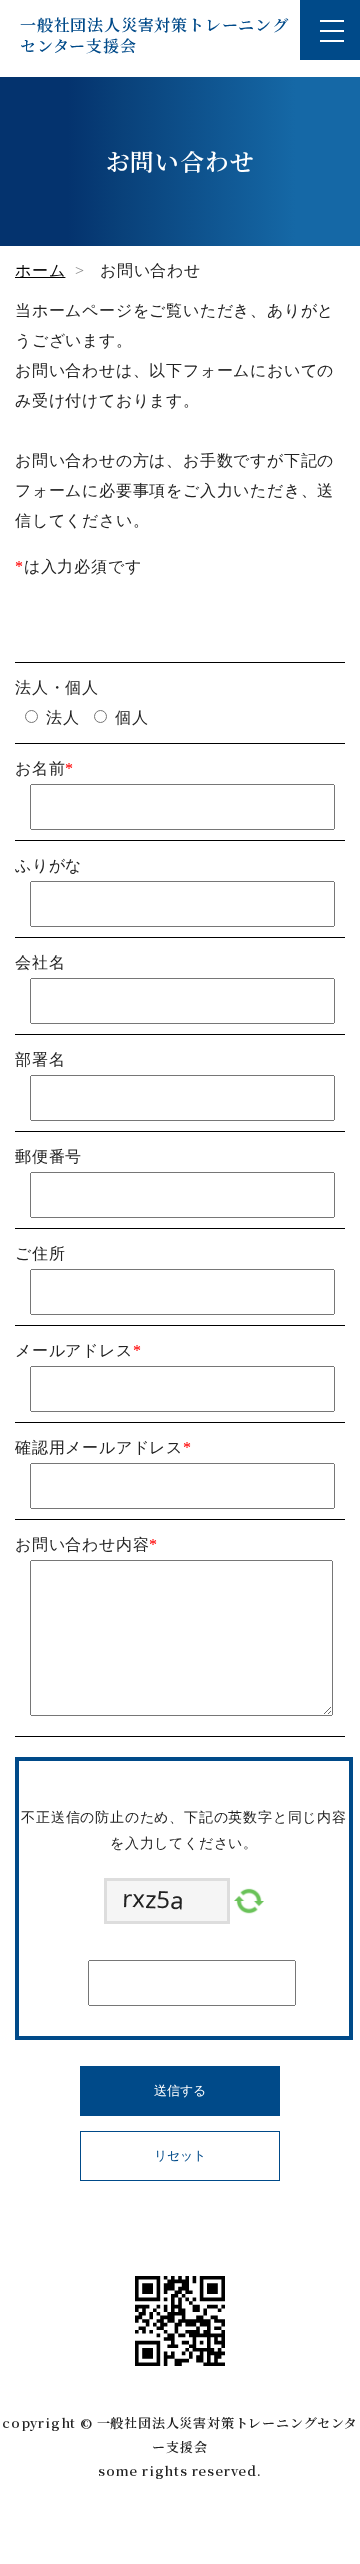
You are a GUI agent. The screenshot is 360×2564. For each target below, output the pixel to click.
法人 (63, 717)
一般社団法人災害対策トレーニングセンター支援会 (154, 35)
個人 (132, 717)
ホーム (40, 270)
